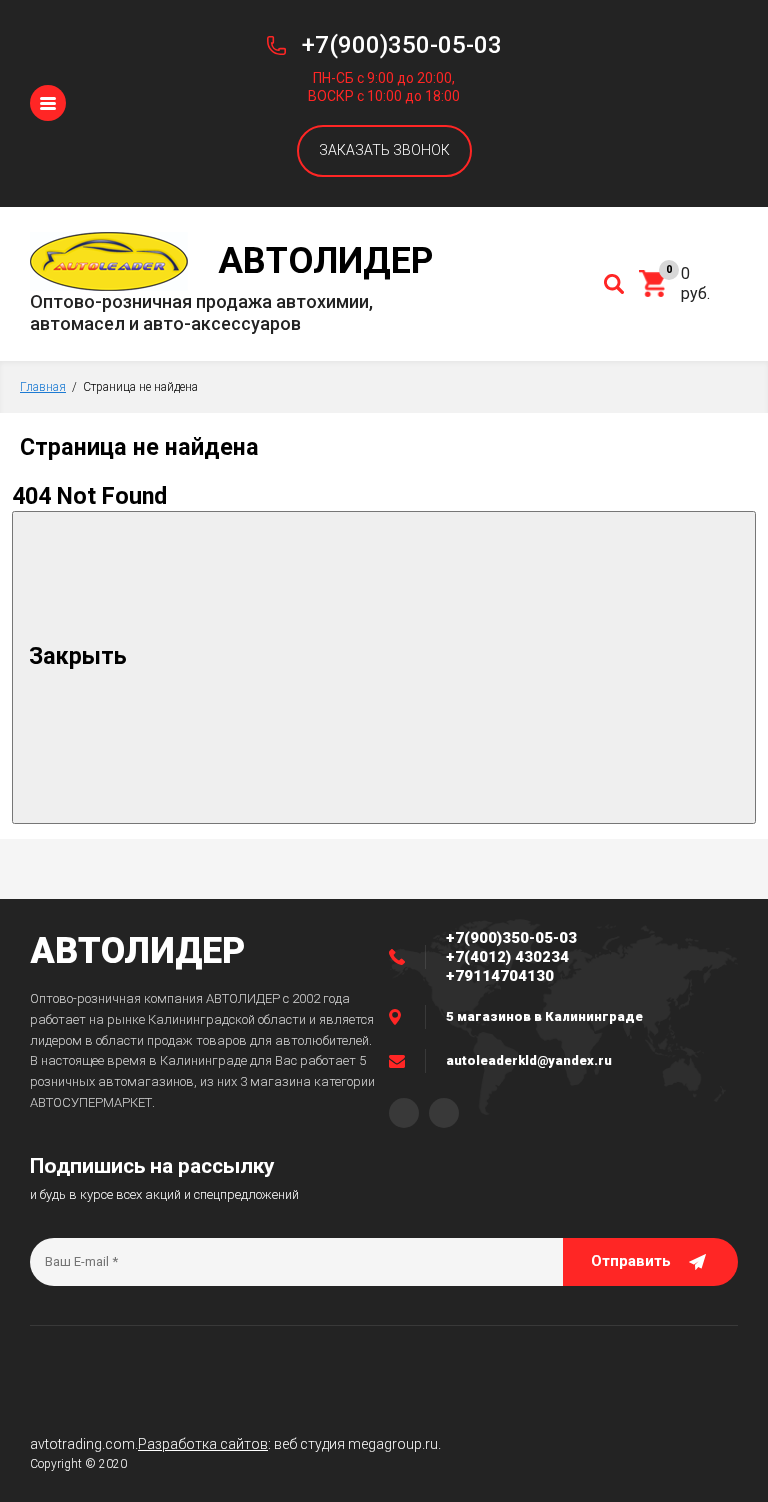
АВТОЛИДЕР (137, 951)
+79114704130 (500, 976)
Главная (43, 387)
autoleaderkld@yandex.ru (529, 1060)
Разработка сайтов (203, 1444)
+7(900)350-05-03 (402, 45)
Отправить (631, 1261)
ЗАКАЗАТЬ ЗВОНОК (384, 150)
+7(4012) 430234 (507, 957)
